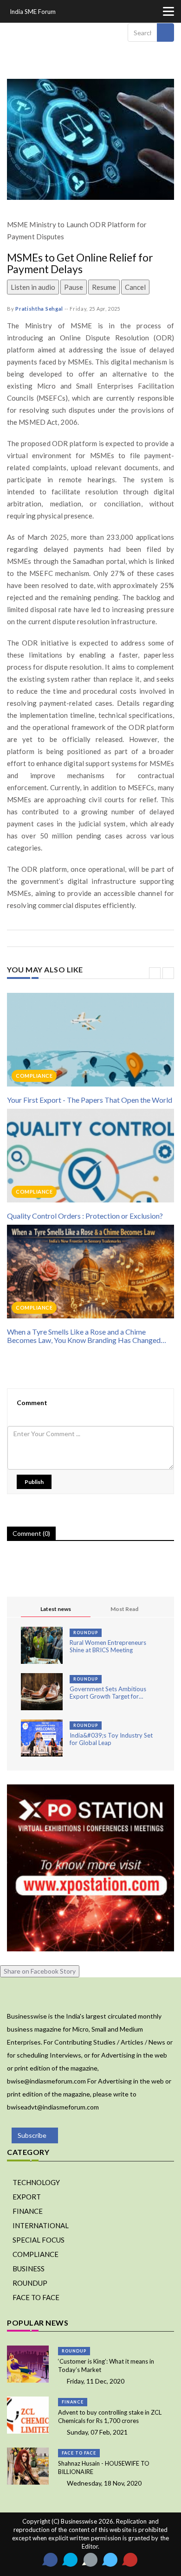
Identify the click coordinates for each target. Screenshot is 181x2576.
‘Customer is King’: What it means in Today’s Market (106, 2365)
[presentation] (155, 973)
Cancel (135, 287)
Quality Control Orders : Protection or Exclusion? (85, 1216)
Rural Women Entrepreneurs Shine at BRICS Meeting (108, 1646)
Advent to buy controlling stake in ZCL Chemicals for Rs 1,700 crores (110, 2416)
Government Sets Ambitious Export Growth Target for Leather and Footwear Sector (109, 1693)
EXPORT (27, 2197)
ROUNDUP (86, 1633)
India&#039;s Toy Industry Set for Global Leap (111, 1739)
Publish (34, 1482)
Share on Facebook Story (40, 1971)
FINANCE (28, 2211)
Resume (104, 287)
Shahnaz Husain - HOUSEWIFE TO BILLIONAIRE (104, 2467)
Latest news (56, 1609)
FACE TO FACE (36, 2297)
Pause (74, 287)
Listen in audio (33, 287)
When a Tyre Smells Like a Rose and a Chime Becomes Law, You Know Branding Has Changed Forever (84, 1336)
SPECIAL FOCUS (39, 2240)
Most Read (124, 1609)
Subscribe (32, 2135)
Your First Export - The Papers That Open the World (90, 1100)
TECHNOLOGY (36, 2182)
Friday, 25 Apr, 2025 (95, 309)
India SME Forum (33, 12)
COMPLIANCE (36, 2254)
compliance (34, 1076)
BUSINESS (29, 2269)
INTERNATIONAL (41, 2225)
